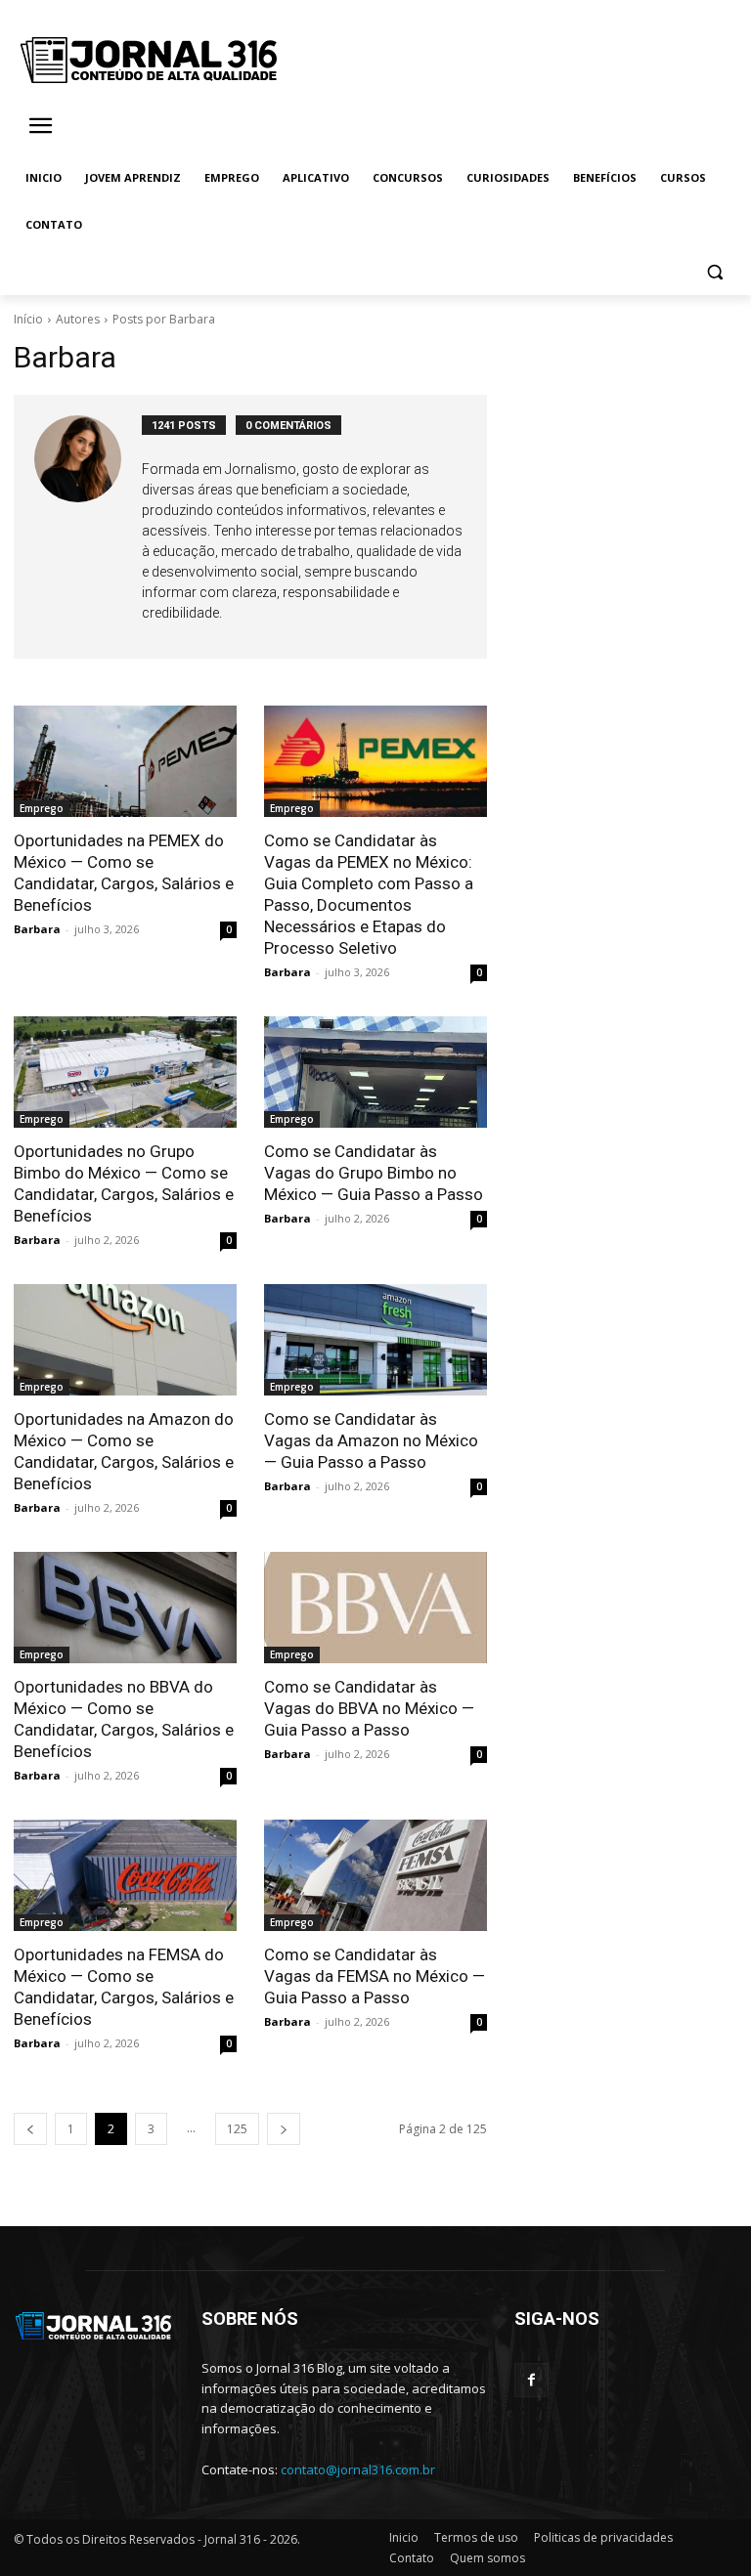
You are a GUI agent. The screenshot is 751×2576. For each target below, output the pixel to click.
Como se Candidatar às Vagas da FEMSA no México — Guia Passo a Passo (375, 1976)
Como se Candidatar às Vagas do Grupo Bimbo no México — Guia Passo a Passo (374, 1173)
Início (28, 319)
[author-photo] (88, 527)
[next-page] (284, 2129)
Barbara (37, 929)
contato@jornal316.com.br (358, 2469)
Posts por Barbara (164, 319)
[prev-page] (30, 2129)
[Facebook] (531, 2380)
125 (237, 2129)
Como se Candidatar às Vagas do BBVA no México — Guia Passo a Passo (369, 1708)
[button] (714, 272)
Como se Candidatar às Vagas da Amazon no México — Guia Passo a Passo (371, 1440)
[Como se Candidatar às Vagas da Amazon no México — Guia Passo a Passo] (375, 1340)
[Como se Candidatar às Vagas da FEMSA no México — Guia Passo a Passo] (375, 1875)
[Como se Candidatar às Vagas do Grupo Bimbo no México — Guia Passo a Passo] (375, 1072)
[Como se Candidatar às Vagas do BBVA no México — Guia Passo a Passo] (375, 1608)
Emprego (42, 808)
